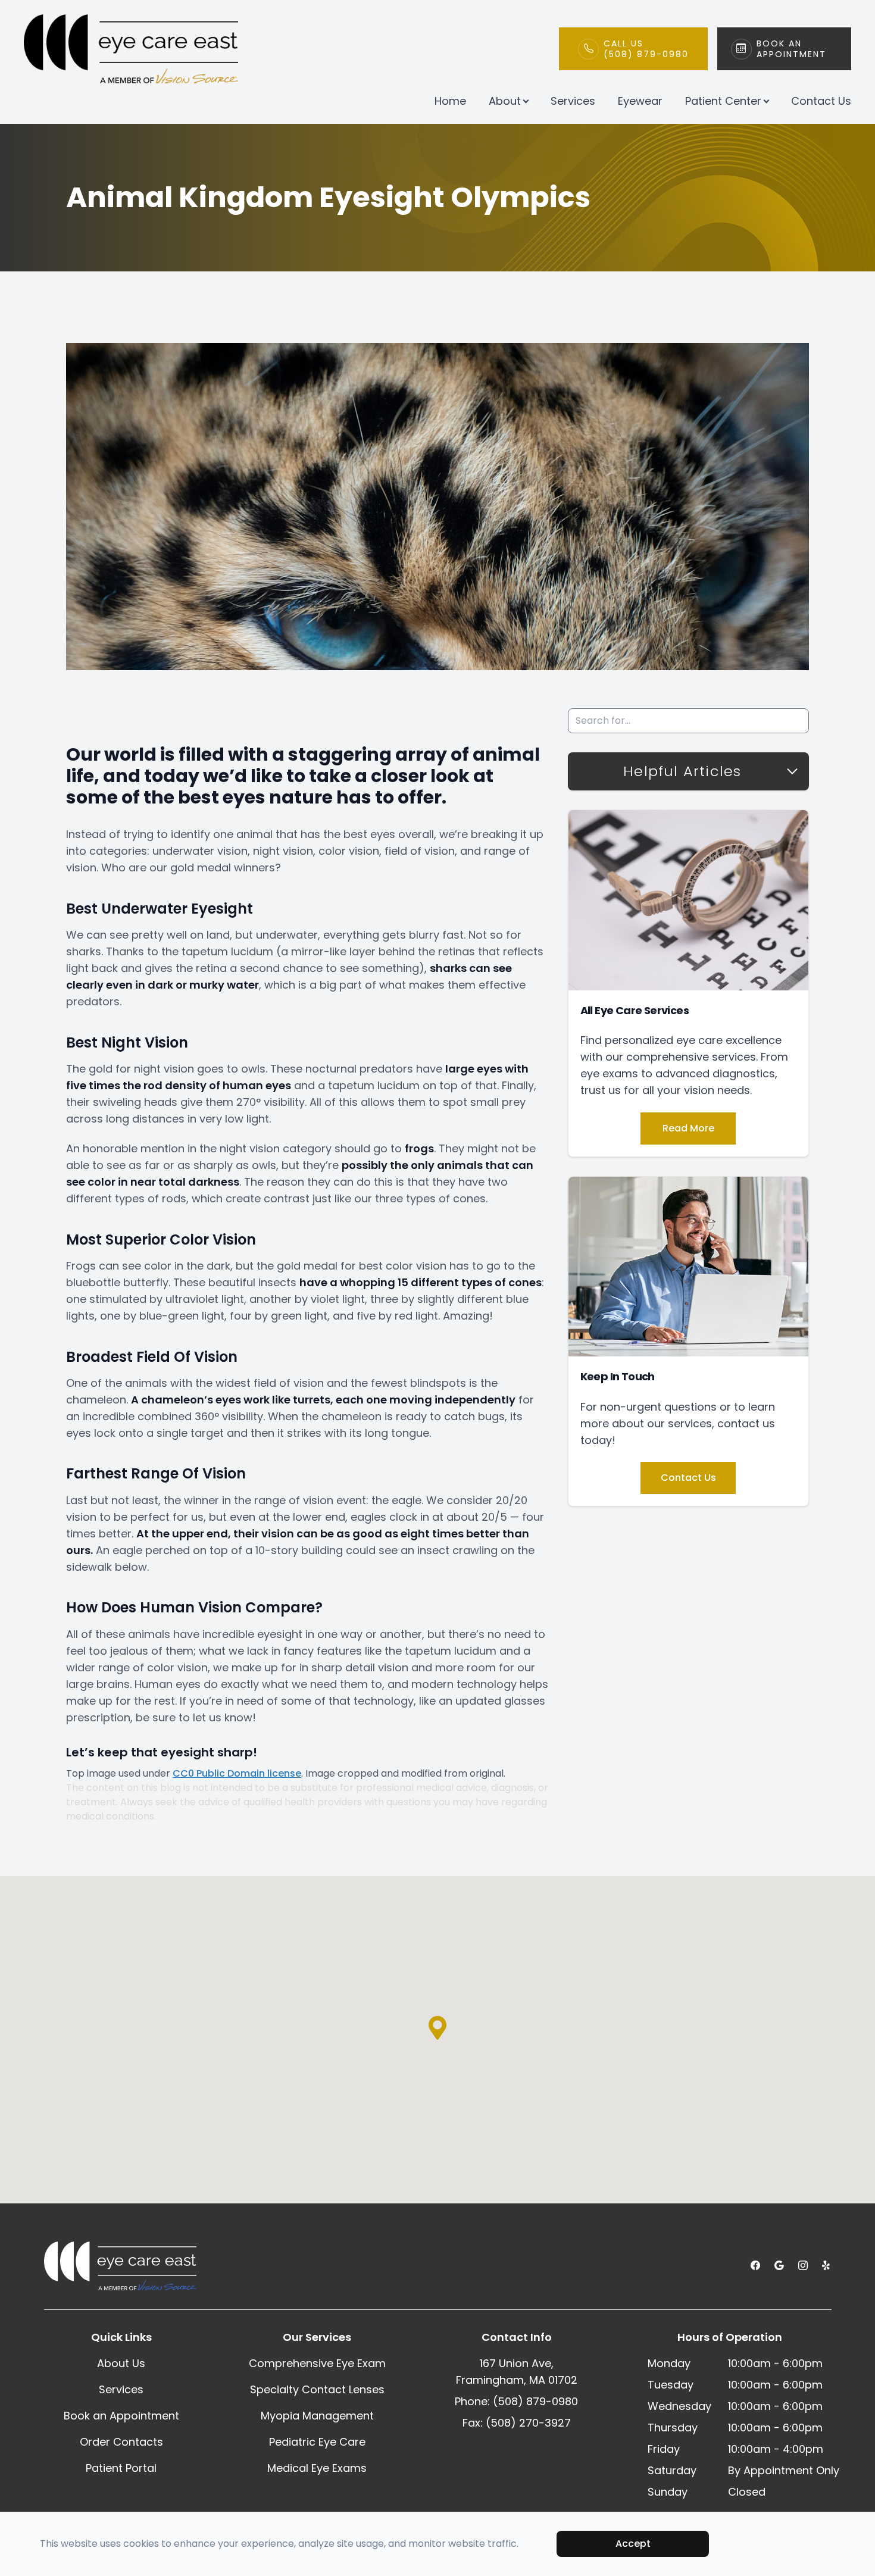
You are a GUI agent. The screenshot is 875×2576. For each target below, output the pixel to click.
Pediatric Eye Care (317, 2442)
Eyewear (640, 101)
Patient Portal (121, 2468)
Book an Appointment (121, 2416)
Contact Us (821, 101)
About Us (121, 2363)
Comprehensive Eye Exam (317, 2363)
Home (450, 101)
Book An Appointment (791, 49)
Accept (633, 2544)
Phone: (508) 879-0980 (516, 2401)
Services (573, 101)
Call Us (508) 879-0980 (646, 49)
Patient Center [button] (723, 101)
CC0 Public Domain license (237, 1773)
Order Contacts (121, 2442)
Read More (688, 1128)
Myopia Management (317, 2416)
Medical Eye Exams (317, 2468)
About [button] (505, 101)
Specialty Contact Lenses (317, 2389)
